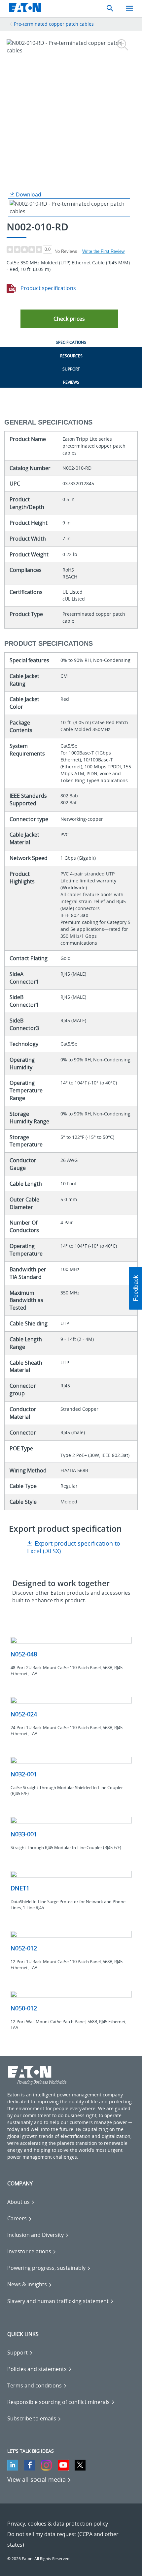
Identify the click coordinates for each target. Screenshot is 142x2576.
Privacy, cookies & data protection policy (58, 2524)
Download (28, 194)
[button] (69, 319)
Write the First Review (103, 251)
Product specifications (48, 288)
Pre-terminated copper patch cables (54, 24)
